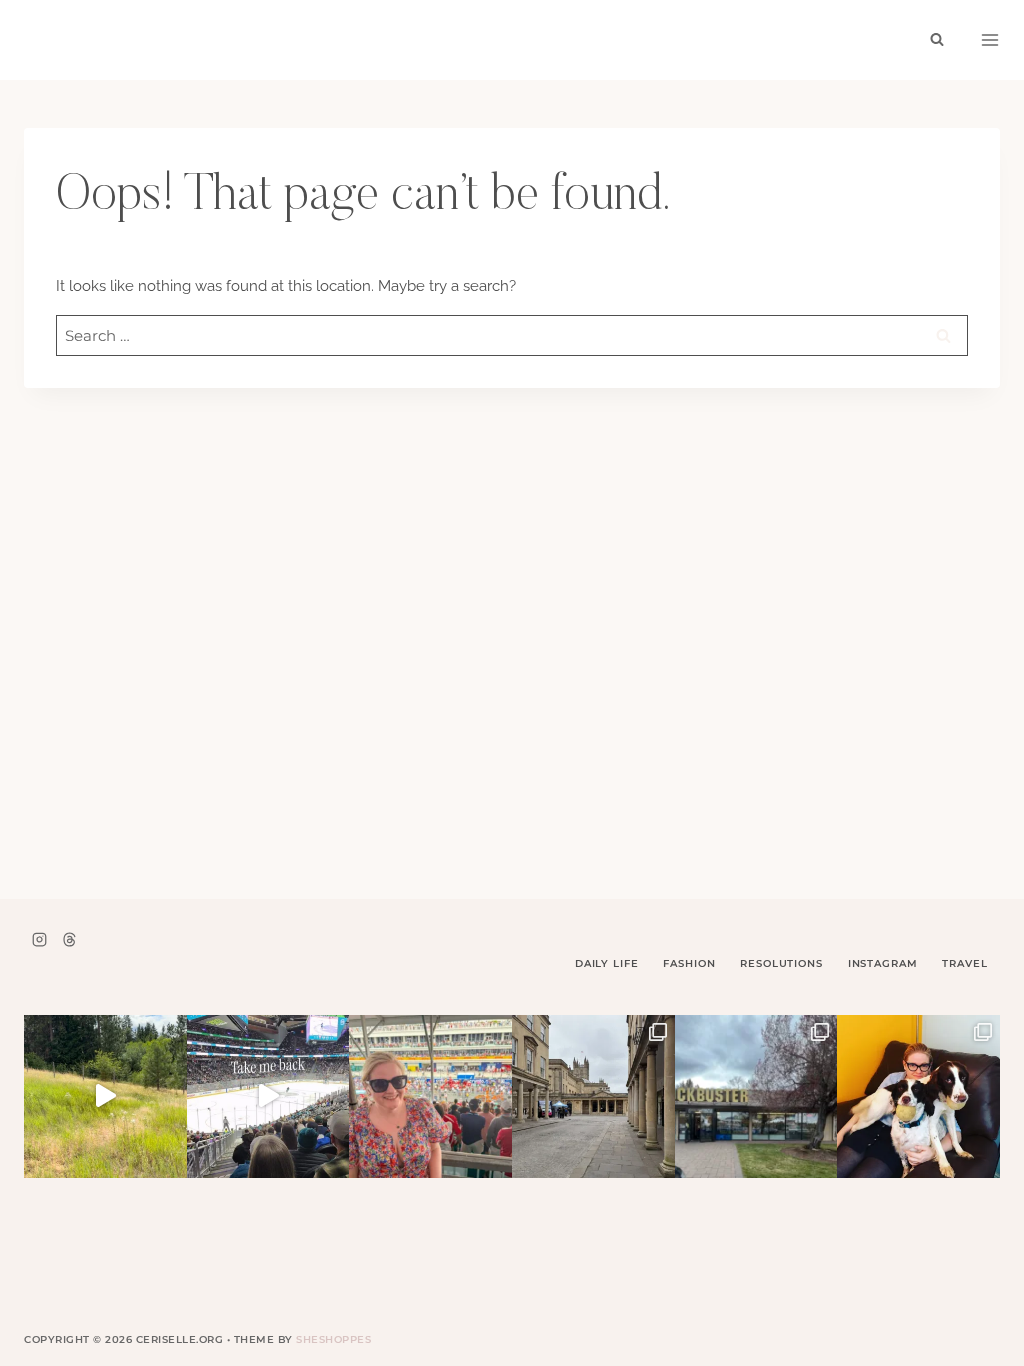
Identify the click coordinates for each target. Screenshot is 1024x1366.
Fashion (689, 963)
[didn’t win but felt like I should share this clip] (268, 1096)
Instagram (883, 963)
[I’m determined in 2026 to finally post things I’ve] (756, 1096)
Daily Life (607, 963)
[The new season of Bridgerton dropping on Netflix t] (593, 1096)
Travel (964, 963)
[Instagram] (39, 939)
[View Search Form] (937, 40)
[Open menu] (990, 40)
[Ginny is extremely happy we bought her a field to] (105, 1096)
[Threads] (69, 939)
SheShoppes (333, 1339)
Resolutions (781, 963)
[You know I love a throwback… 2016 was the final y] (918, 1096)
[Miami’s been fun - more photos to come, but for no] (430, 1096)
